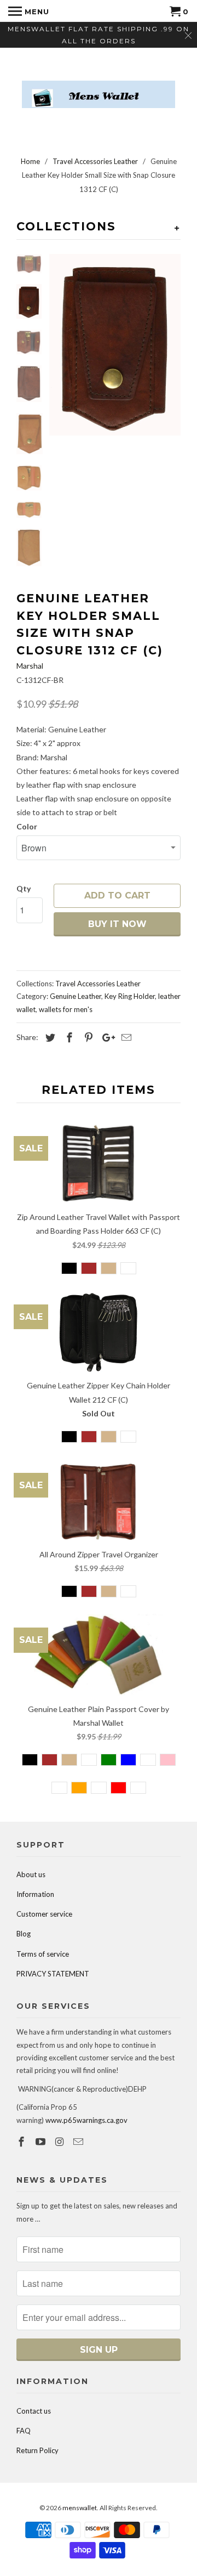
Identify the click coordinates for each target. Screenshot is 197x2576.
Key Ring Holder (130, 996)
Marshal (30, 666)
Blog (24, 1934)
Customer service (44, 1914)
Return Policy (37, 2450)
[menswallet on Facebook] (22, 2142)
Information (35, 1894)
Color (27, 826)
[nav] (29, 11)
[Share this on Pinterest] (87, 1037)
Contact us (34, 2411)
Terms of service (43, 1954)
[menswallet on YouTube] (42, 2142)
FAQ (24, 2431)
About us (31, 1874)
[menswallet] (99, 86)
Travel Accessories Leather (98, 984)
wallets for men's (66, 1009)
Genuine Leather (76, 996)
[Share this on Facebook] (68, 1037)
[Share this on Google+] (106, 1037)
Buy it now (117, 924)
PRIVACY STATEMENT (53, 1974)
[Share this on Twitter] (49, 1037)
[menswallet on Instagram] (61, 2142)
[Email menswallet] (79, 2142)
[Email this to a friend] (125, 1037)
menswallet (80, 2508)
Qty (24, 888)
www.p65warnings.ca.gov (86, 2120)
